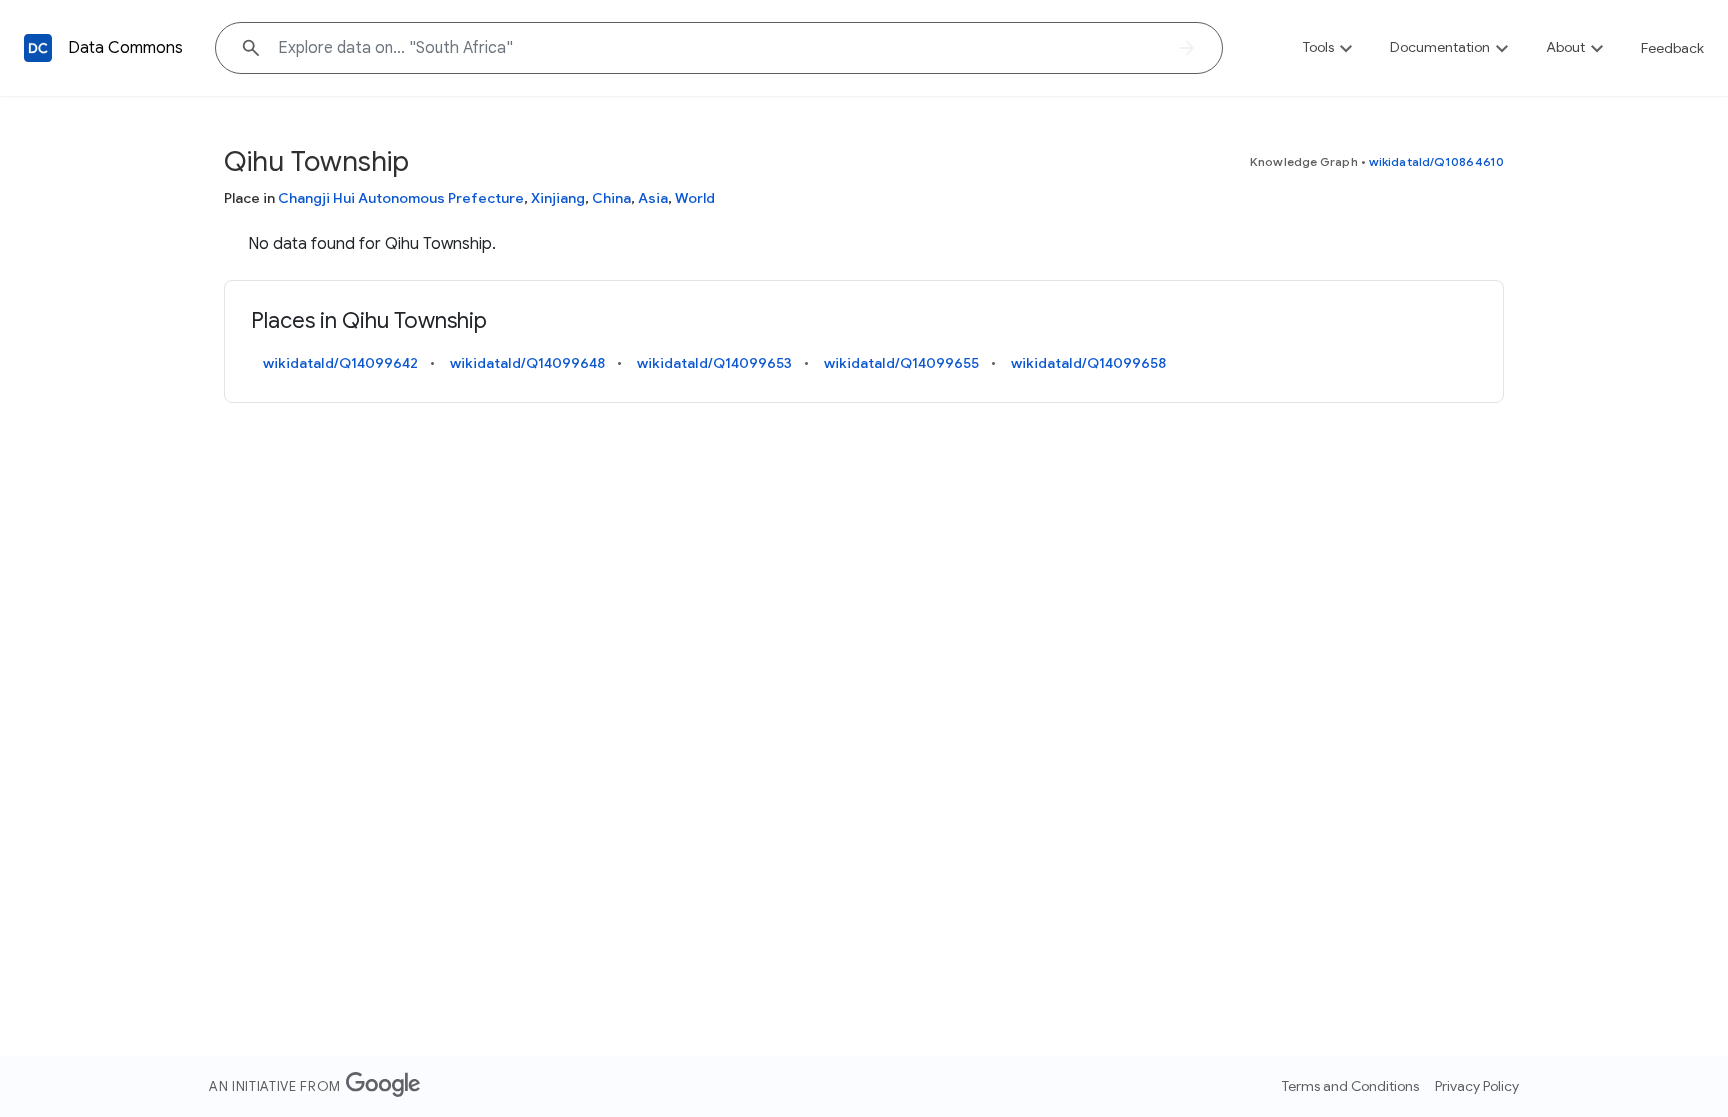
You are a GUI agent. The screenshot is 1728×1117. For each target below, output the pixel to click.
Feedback (1672, 48)
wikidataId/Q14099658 (1088, 363)
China (611, 198)
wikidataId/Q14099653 (714, 363)
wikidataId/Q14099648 (527, 363)
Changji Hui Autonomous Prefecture (401, 198)
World (695, 198)
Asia (653, 198)
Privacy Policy (1477, 1086)
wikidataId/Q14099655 (901, 363)
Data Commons (125, 48)
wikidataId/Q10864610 (1436, 161)
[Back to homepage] (38, 48)
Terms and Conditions (1350, 1086)
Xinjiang (558, 198)
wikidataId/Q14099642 (340, 363)
